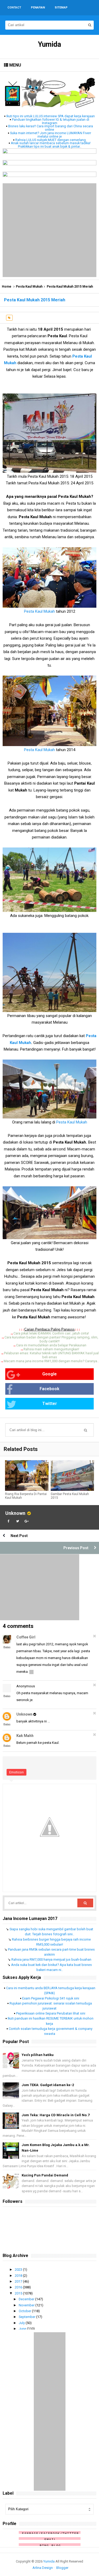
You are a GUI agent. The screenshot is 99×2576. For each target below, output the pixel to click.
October (25, 2311)
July (22, 2323)
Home (7, 287)
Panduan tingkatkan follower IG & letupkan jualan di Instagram (51, 121)
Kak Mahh (25, 1736)
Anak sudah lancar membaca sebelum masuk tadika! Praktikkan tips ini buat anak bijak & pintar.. (51, 145)
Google (49, 1374)
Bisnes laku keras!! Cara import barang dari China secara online (51, 128)
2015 (19, 2293)
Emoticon (16, 1772)
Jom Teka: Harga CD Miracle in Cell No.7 (56, 2115)
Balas (7, 1647)
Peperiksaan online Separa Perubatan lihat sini (51, 2013)
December (27, 2299)
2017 (19, 2281)
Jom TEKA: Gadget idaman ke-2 (48, 2085)
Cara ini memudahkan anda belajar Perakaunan (51, 1345)
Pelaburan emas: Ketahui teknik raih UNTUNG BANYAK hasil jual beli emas (51, 1355)
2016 (19, 2287)
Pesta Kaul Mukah (29, 287)
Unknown (15, 1513)
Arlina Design (43, 2568)
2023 (19, 2270)
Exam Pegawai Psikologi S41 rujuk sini (51, 1998)
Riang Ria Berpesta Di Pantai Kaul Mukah (26, 1496)
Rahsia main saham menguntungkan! (51, 1349)
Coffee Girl (26, 1637)
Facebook (49, 1389)
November (27, 2305)
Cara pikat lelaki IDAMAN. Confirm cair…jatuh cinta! (51, 1333)
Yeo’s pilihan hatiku (38, 2055)
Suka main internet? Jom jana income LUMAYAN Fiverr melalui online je (51, 135)
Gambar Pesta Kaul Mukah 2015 (70, 1496)
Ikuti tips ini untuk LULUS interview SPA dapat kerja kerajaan (51, 116)
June (23, 2329)
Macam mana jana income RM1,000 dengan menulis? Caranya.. (51, 1361)
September (27, 2317)
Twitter (50, 1404)
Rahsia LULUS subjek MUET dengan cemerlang (51, 140)
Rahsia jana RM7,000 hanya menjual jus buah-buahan (51, 1959)
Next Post (19, 1536)
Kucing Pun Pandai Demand (45, 2175)
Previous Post (76, 1548)
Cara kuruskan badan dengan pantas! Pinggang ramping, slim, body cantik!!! (51, 1339)
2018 (19, 2276)
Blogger (62, 2568)
